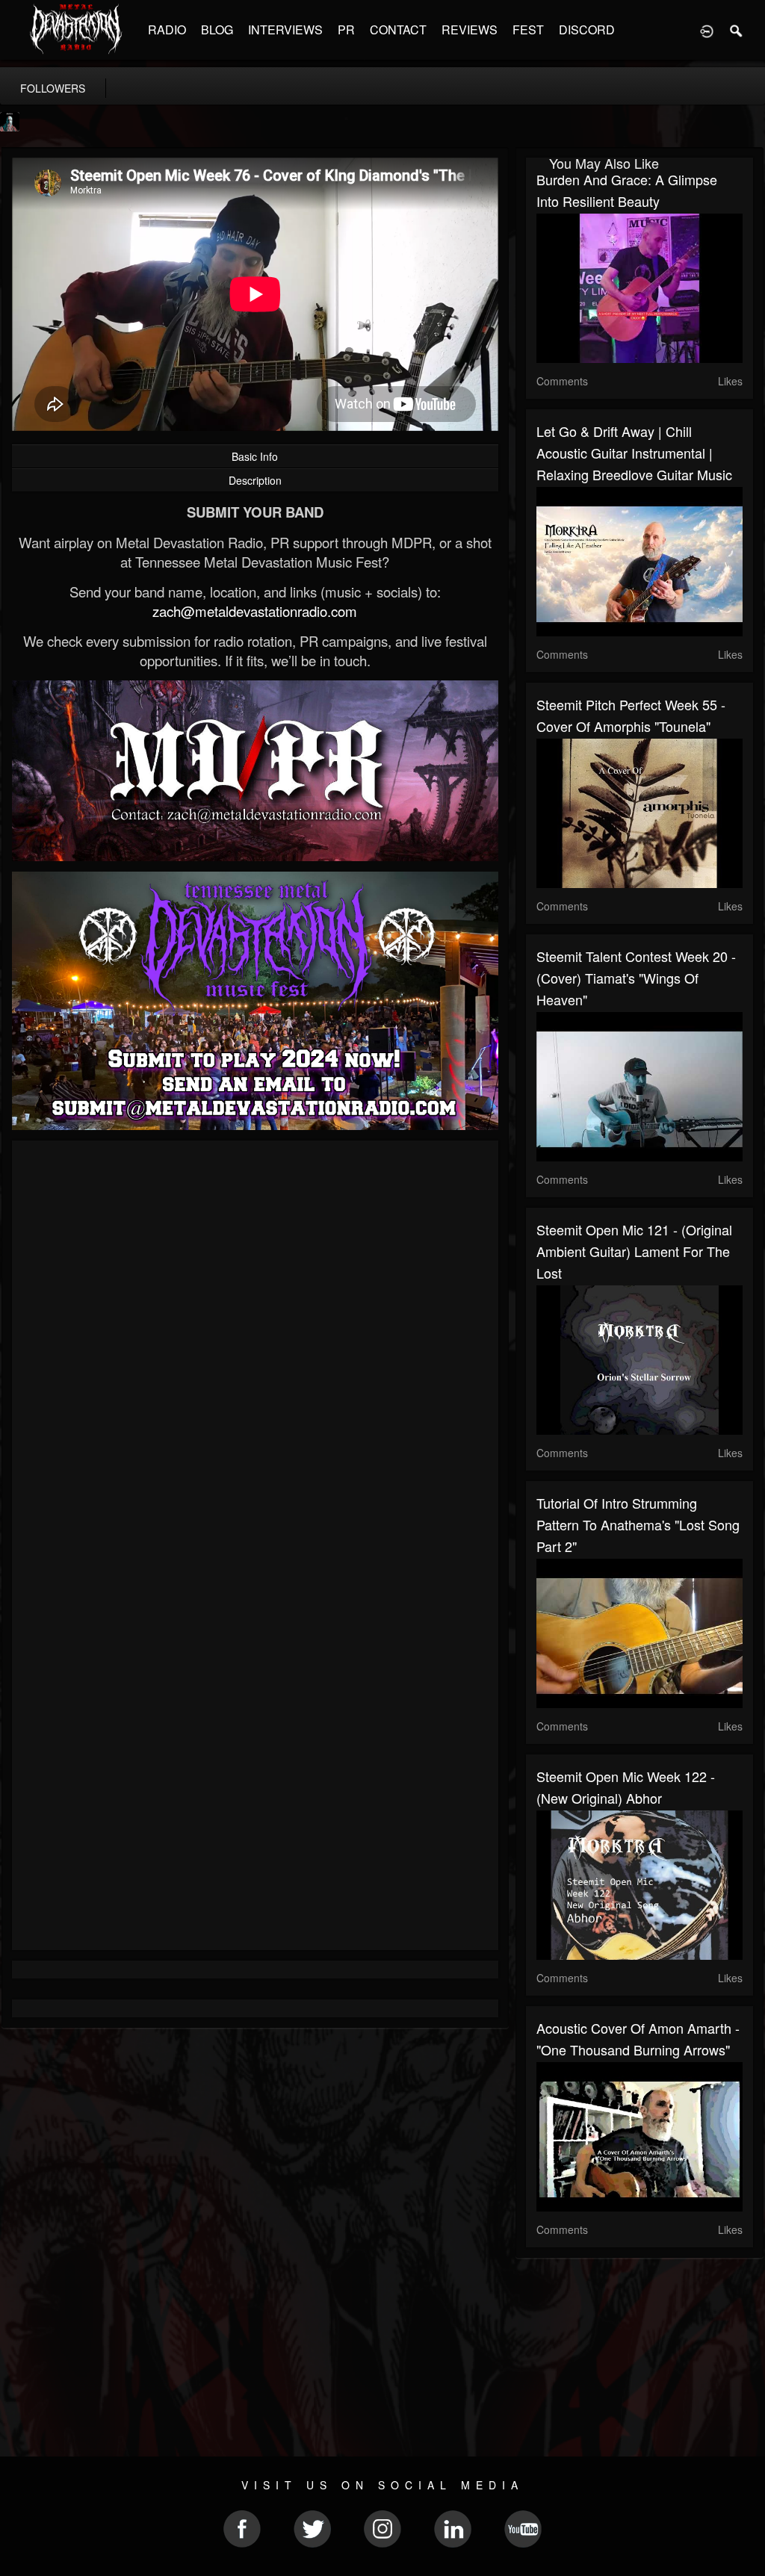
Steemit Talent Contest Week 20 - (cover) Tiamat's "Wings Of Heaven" (636, 978)
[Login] (707, 30)
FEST (528, 30)
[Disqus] (255, 1351)
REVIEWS (470, 30)
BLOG (217, 30)
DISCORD (587, 30)
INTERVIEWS (285, 30)
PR (346, 30)
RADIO (167, 30)
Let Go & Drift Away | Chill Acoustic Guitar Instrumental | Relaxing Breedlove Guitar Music (634, 453)
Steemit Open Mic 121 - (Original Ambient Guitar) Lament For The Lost (634, 1251)
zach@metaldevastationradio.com (255, 611)
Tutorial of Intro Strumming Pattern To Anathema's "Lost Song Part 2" (638, 1524)
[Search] (737, 30)
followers (53, 88)
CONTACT (398, 30)
